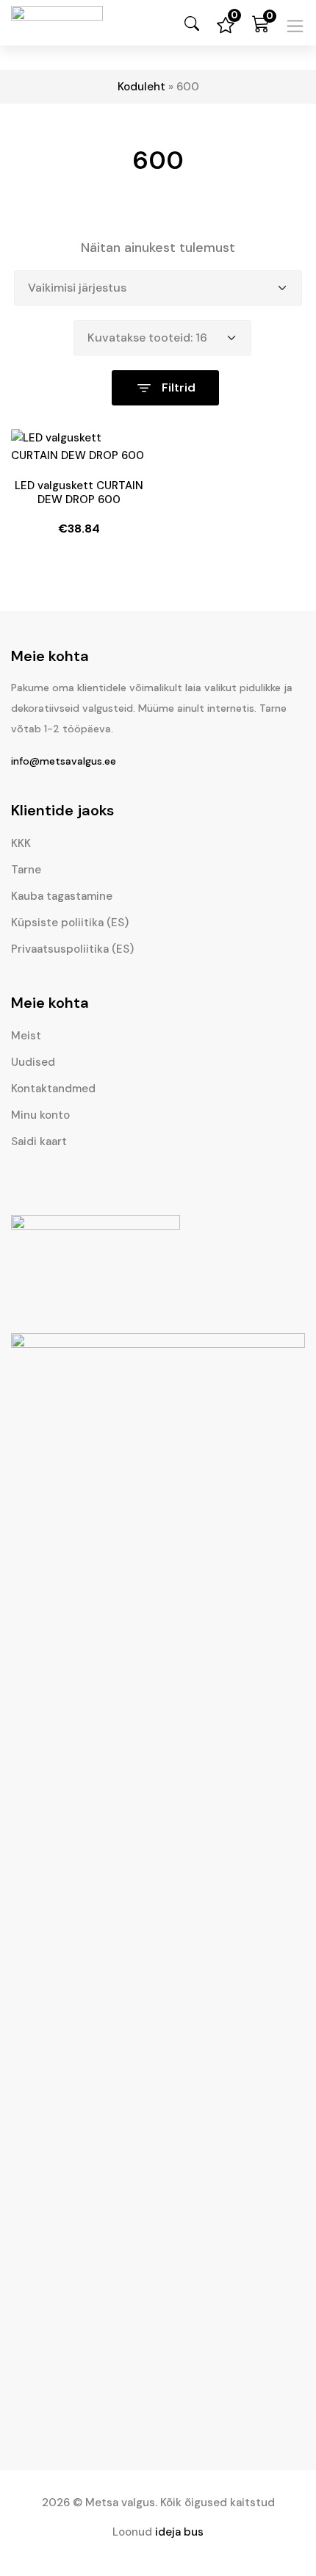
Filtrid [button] (177, 387)
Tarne (26, 870)
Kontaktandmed (53, 1089)
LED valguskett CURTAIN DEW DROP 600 (79, 493)
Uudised (33, 1062)
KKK (21, 843)
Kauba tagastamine (62, 896)
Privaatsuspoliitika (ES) (72, 949)
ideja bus (179, 2532)
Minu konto (40, 1115)
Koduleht (141, 87)
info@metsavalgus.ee (64, 761)
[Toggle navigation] (295, 26)
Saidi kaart (39, 1141)
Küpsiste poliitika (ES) (70, 923)
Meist (26, 1036)
